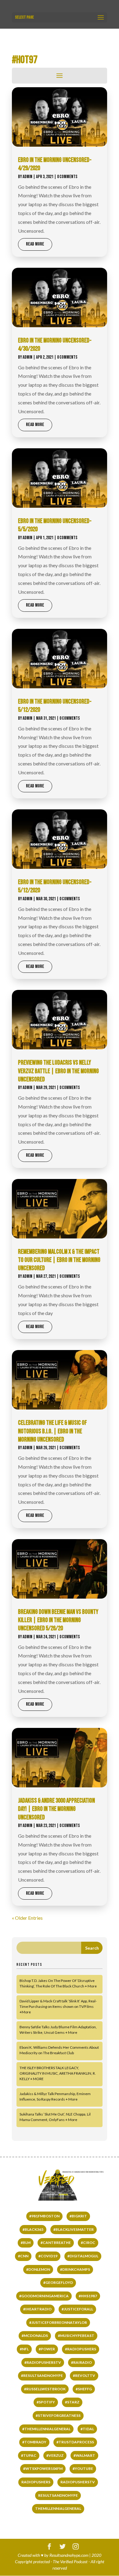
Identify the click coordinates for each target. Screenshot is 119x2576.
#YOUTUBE (83, 2469)
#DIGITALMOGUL (83, 2256)
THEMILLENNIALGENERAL (58, 2508)
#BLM (26, 2243)
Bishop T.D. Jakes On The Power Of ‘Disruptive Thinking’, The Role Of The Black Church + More (58, 1983)
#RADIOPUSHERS (81, 2349)
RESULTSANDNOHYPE (58, 2495)
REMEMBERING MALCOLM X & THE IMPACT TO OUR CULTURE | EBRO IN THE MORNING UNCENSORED (59, 1260)
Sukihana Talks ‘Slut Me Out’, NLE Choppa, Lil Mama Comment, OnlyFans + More (55, 2117)
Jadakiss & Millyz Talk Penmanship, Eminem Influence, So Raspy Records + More (55, 2096)
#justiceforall (77, 2309)
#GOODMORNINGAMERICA (44, 2296)
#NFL (24, 2349)
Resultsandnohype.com (69, 2555)
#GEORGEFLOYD (58, 2282)
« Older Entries (27, 1918)
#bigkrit (78, 2216)
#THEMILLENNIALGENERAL (46, 2429)
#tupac (29, 2455)
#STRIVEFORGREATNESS (58, 2415)
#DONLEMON (38, 2269)
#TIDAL (87, 2429)
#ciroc (88, 2243)
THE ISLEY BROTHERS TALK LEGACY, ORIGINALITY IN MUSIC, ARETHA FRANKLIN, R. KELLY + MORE (58, 2073)
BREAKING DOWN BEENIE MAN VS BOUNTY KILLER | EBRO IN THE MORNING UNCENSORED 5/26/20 (58, 1620)
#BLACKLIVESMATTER (74, 2229)
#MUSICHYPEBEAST (76, 2336)
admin (27, 177)
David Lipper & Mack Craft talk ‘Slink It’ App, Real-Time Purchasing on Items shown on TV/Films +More (58, 2006)
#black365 (33, 2229)
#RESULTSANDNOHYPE (42, 2375)
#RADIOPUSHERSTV (43, 2362)
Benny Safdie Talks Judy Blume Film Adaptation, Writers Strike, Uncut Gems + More (58, 2030)
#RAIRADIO (81, 2362)
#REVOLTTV (84, 2375)
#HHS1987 (88, 2296)
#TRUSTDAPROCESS (75, 2442)
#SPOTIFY (46, 2402)
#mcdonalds (35, 2336)
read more (35, 244)
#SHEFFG (84, 2389)
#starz (72, 2402)
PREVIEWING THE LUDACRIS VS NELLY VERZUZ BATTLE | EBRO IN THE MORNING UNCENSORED (58, 1071)
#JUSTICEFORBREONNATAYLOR (58, 2322)
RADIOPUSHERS (36, 2482)
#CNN (23, 2256)
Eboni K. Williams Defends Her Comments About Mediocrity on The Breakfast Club (59, 2050)
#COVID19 (48, 2256)
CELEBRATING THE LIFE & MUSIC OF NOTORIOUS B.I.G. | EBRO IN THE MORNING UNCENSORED (52, 1431)
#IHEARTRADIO (37, 2309)
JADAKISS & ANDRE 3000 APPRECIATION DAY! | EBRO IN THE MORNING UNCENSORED (56, 1809)
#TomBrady (34, 2442)
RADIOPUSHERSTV (78, 2482)
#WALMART (84, 2455)
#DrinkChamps (75, 2269)
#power (47, 2349)
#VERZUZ (55, 2455)
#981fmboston (44, 2216)
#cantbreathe (56, 2243)
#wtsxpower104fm (43, 2469)
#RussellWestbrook (45, 2389)
